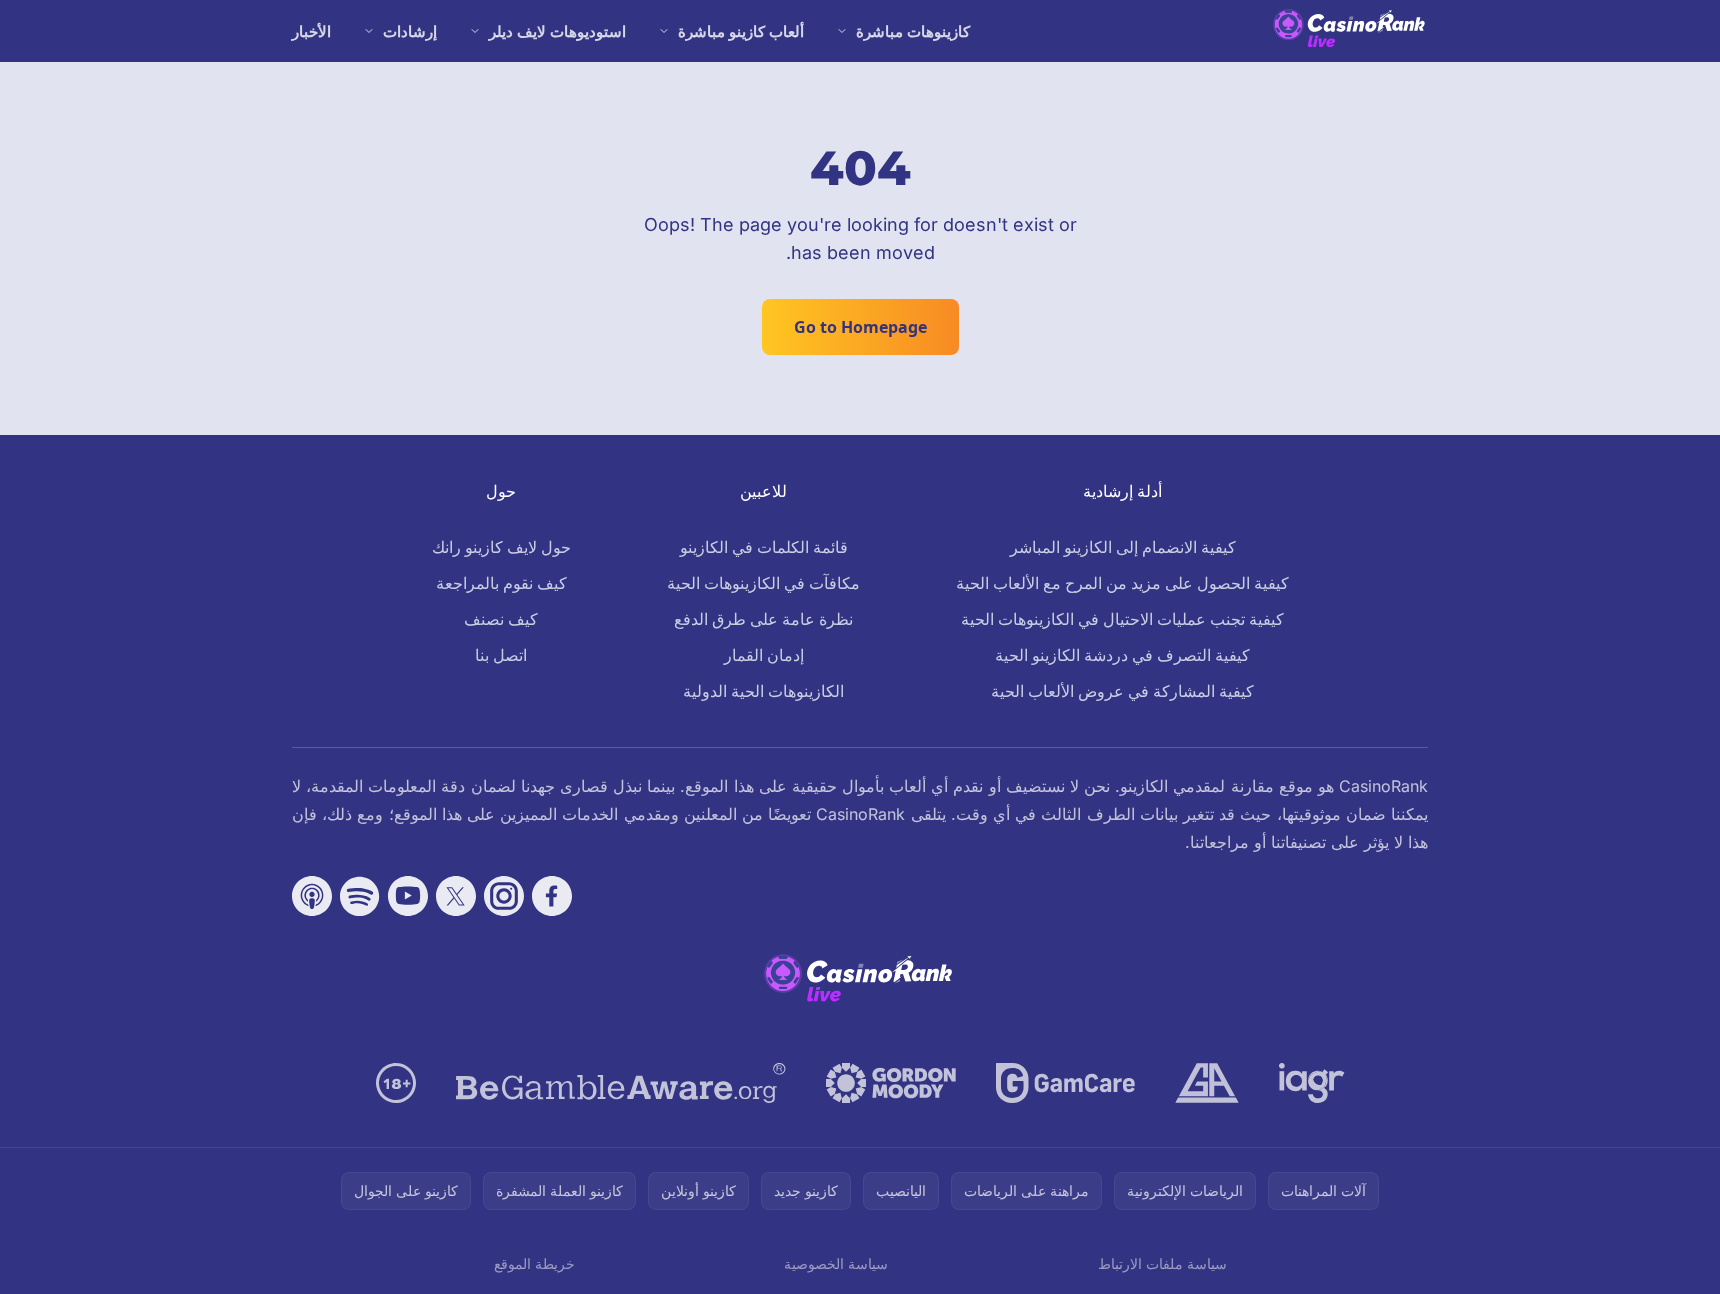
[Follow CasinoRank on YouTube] (408, 896)
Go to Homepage (860, 327)
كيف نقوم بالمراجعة (501, 583)
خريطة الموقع (534, 1263)
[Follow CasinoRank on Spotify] (360, 896)
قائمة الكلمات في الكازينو (764, 547)
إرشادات (410, 31)
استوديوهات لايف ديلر (557, 31)
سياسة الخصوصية (836, 1263)
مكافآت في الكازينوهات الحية (763, 583)
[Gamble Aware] (621, 1083)
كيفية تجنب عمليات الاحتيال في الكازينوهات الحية (1122, 619)
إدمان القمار (764, 655)
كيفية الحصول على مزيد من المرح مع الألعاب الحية (1122, 583)
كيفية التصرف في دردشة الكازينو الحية (1122, 655)
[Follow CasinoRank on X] (456, 896)
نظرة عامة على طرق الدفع (763, 619)
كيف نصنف (501, 619)
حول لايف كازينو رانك (501, 547)
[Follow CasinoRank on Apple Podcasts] (312, 896)
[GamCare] (1065, 1083)
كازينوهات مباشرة (913, 31)
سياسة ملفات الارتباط (1162, 1263)
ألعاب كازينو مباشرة (741, 31)
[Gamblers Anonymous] (1207, 1083)
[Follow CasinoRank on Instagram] (504, 896)
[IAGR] (1312, 1083)
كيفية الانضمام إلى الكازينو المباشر (1123, 547)
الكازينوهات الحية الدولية (763, 691)
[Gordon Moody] (891, 1083)
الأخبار (311, 31)
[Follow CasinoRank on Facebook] (552, 896)
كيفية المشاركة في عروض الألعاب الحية (1122, 691)
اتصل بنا (501, 655)
